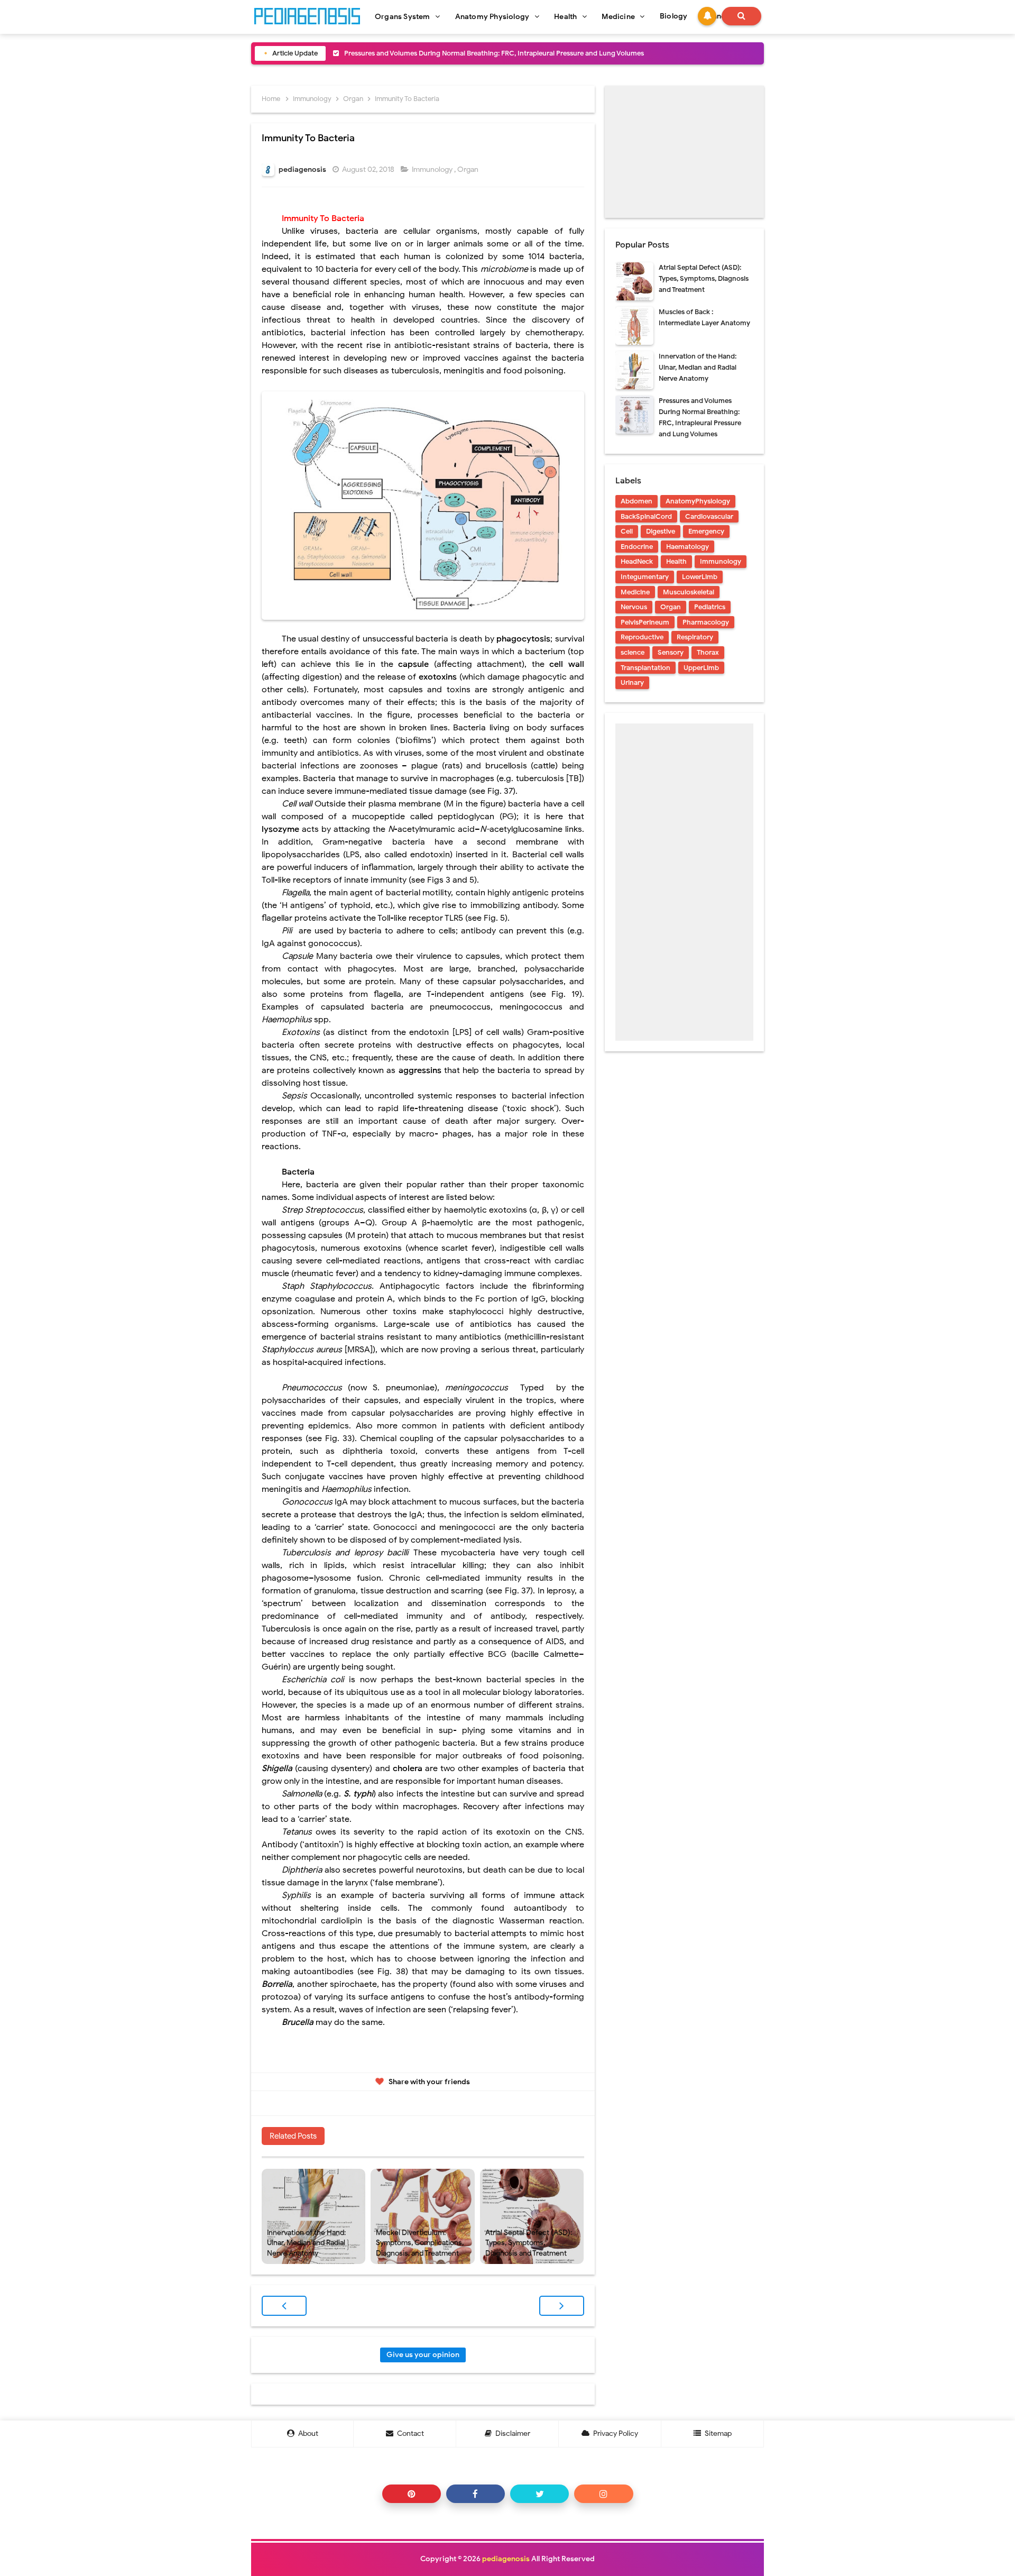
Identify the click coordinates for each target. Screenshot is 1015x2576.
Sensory (671, 652)
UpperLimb (701, 668)
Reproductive (642, 637)
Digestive (661, 531)
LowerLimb (700, 577)
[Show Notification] (707, 16)
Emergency (706, 531)
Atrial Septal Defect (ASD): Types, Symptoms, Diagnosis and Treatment (529, 2243)
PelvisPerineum (645, 622)
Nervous (634, 607)
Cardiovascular (709, 516)
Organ (469, 169)
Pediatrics (710, 607)
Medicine (635, 592)
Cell (627, 531)
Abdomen (636, 501)
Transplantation (645, 668)
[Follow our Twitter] (539, 2494)
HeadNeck (637, 561)
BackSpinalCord (646, 516)
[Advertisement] (684, 152)
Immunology (433, 169)
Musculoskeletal (689, 592)
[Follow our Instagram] (603, 2494)
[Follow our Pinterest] (412, 2494)
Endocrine (637, 547)
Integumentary (645, 577)
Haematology (688, 547)
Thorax (708, 652)
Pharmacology (706, 622)
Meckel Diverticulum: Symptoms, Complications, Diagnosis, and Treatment (462, 53)
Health (676, 561)
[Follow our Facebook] (476, 2494)
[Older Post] (562, 2306)
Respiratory (695, 637)
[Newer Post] (284, 2306)
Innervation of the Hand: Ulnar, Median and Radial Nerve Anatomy (306, 2243)
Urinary (632, 682)
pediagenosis (506, 2559)
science (633, 652)
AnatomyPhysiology (698, 501)
